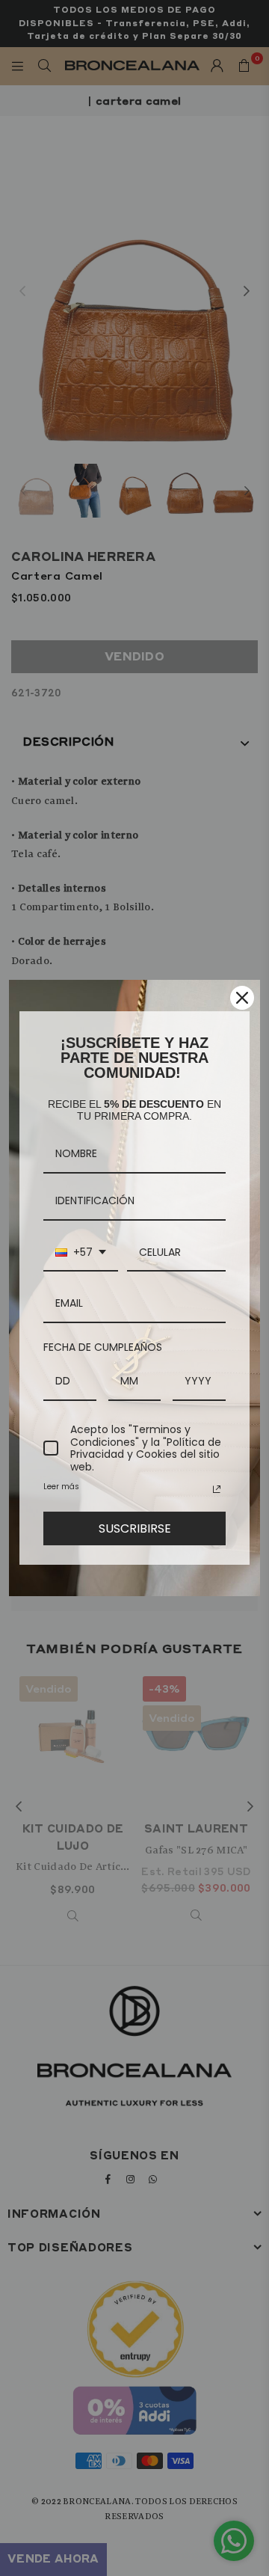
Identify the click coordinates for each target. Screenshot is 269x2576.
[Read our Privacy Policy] (217, 1489)
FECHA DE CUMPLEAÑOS (103, 1347)
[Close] (242, 998)
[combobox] (81, 1253)
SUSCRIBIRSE (135, 1528)
